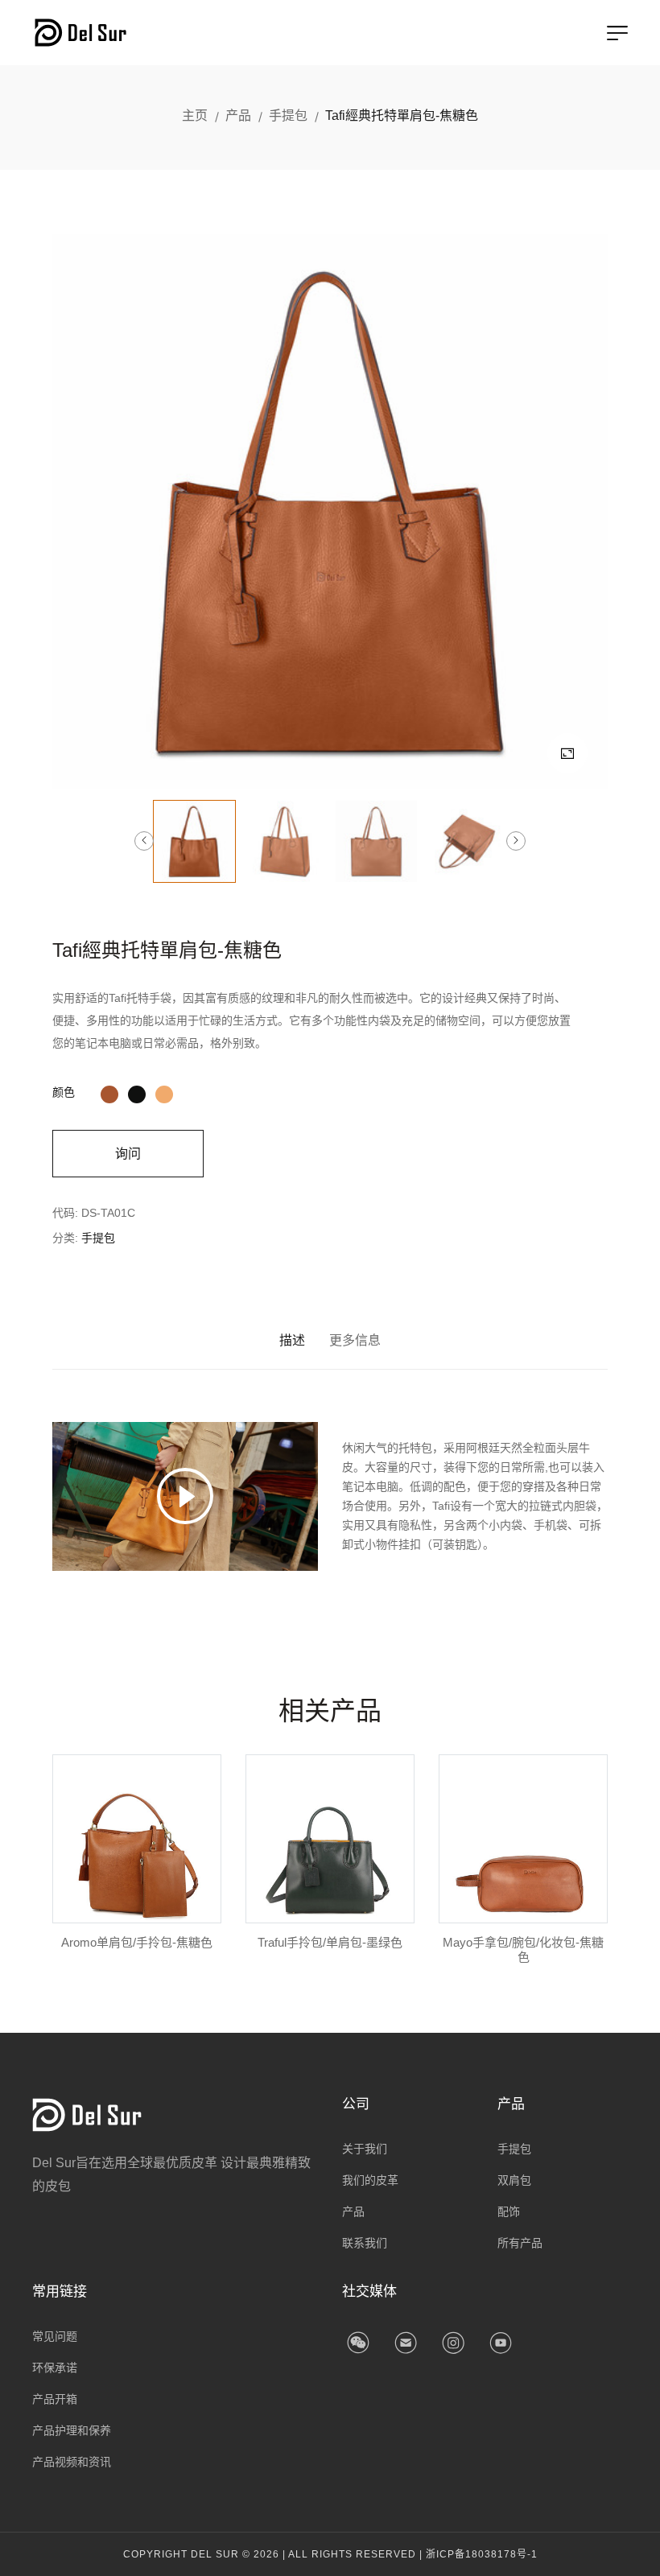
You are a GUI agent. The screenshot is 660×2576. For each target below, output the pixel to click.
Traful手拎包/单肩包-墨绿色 (330, 1942)
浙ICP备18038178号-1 (482, 2554)
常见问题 (55, 2336)
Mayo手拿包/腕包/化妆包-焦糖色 (523, 1950)
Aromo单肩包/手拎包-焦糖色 (137, 1942)
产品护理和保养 (72, 2430)
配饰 (509, 2211)
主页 (195, 115)
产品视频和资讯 (72, 2462)
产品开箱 (55, 2399)
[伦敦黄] (164, 1092)
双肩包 (514, 2180)
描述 (292, 1340)
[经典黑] (137, 1092)
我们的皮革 (370, 2180)
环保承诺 (55, 2368)
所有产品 (520, 2243)
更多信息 (355, 1340)
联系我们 (365, 2243)
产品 (238, 115)
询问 (128, 1154)
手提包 (288, 115)
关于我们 (365, 2149)
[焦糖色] (109, 1092)
